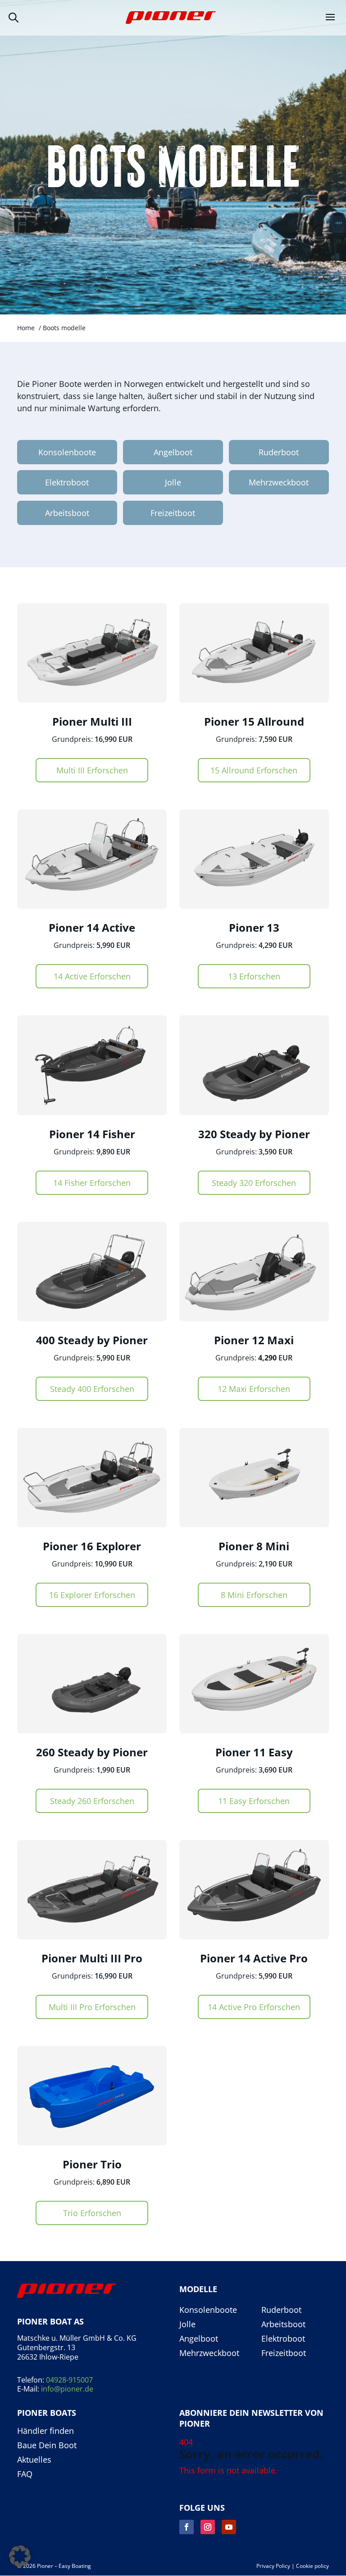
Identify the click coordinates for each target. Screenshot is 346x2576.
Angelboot (173, 452)
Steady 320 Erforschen (254, 1183)
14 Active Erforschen (92, 976)
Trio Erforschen (92, 2213)
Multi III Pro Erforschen (92, 2007)
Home (26, 328)
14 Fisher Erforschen (92, 1183)
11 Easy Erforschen (254, 1801)
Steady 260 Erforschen (92, 1801)
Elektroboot (67, 482)
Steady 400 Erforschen (92, 1389)
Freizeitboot (173, 513)
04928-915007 (69, 2380)
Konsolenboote (67, 452)
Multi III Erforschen (92, 770)
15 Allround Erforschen (254, 770)
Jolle (173, 482)
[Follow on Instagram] (208, 2527)
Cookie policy (312, 2566)
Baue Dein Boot (47, 2446)
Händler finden (46, 2431)
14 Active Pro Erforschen (254, 2007)
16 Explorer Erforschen (92, 1595)
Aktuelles (34, 2460)
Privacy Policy (273, 2566)
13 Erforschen (254, 976)
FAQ (25, 2474)
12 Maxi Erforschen (254, 1389)
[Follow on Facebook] (187, 2527)
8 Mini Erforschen (254, 1595)
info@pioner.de (67, 2389)
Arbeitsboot (67, 513)
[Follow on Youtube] (229, 2527)
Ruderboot (279, 452)
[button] (20, 2556)
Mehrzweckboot (279, 482)
